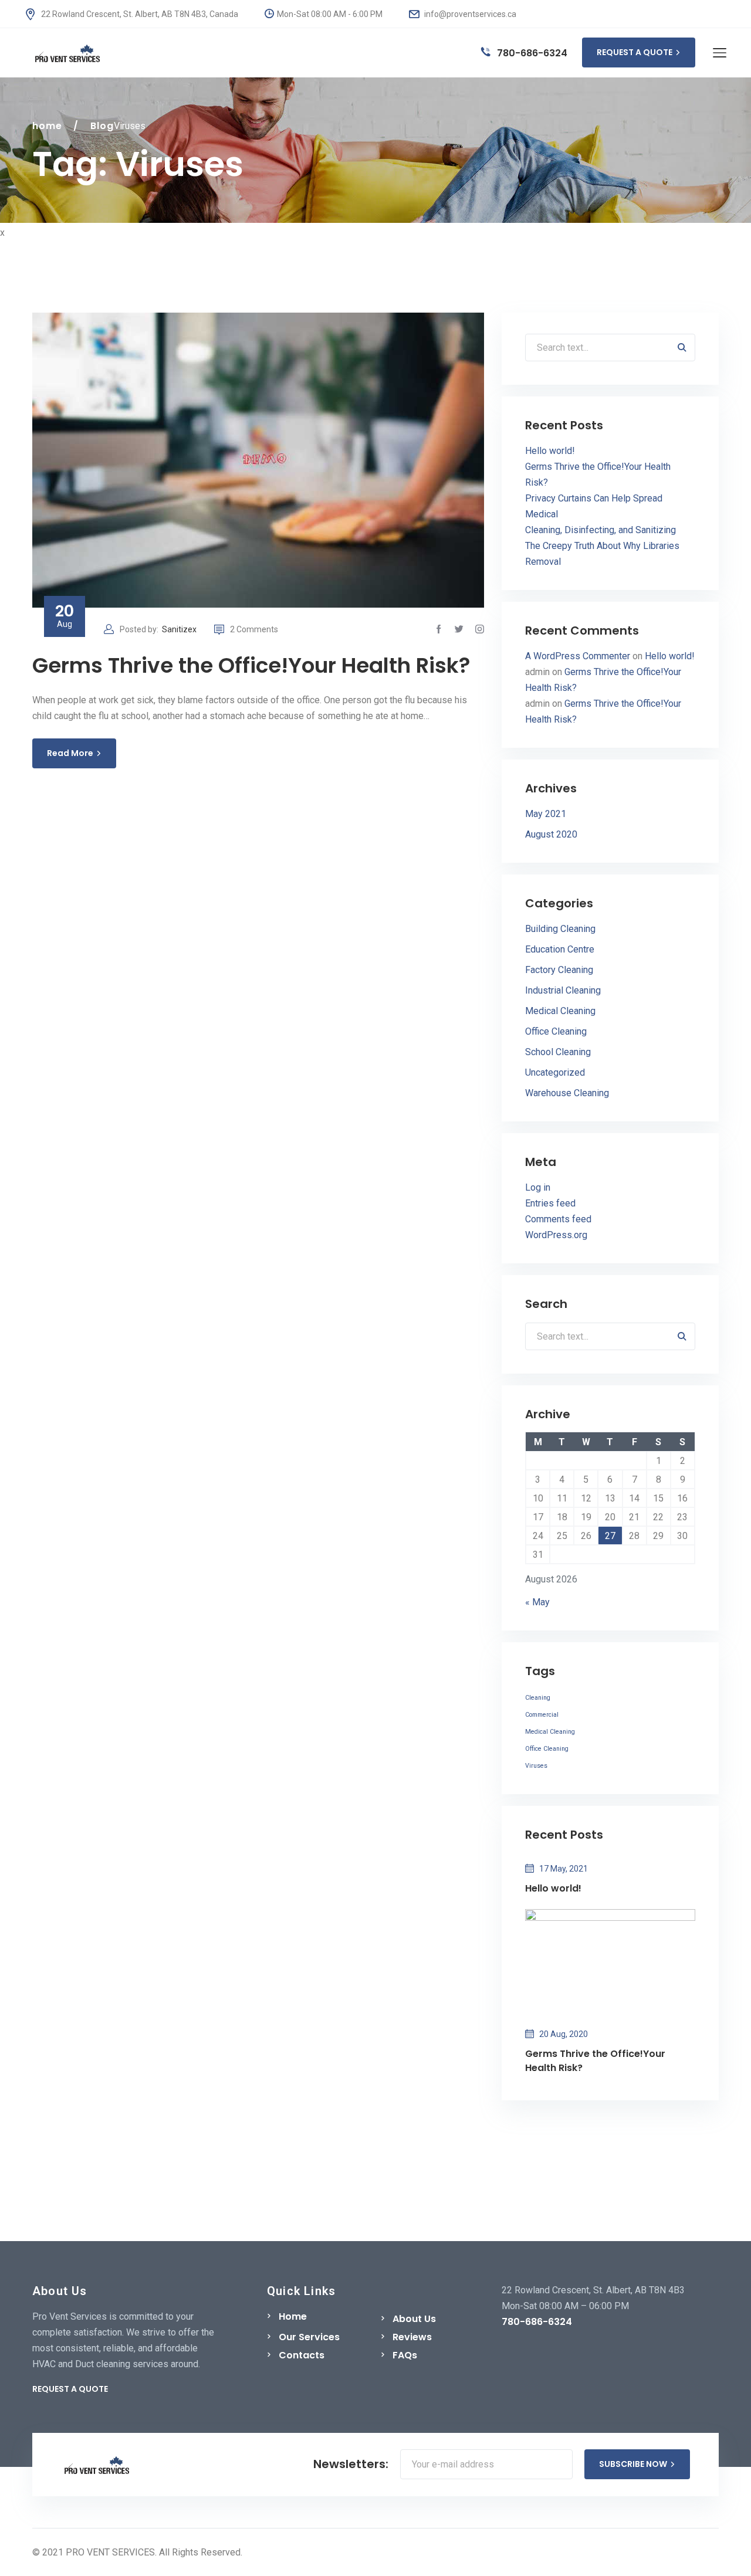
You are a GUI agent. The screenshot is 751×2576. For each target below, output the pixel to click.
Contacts (302, 2355)
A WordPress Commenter (578, 656)
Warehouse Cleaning (567, 1093)
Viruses (536, 1766)
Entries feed (550, 1203)
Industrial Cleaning (563, 990)
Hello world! (550, 451)
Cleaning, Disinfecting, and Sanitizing (601, 530)
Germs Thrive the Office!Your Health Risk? (251, 665)
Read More (70, 753)
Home (293, 2316)
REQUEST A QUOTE (635, 52)
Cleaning (538, 1698)
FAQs (405, 2355)
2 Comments (254, 629)
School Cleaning (558, 1052)
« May (537, 1602)
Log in (538, 1187)
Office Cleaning (556, 1031)
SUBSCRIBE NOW (633, 2464)
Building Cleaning (560, 929)
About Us (414, 2319)
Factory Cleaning (559, 970)
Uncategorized (555, 1072)
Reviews (412, 2337)
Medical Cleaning (560, 1011)
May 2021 (546, 814)
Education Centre (560, 949)
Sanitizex (179, 629)
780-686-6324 (531, 53)
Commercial (542, 1715)
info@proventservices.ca (469, 14)
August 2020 (551, 834)
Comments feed (558, 1219)
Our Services (309, 2337)
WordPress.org (556, 1235)
